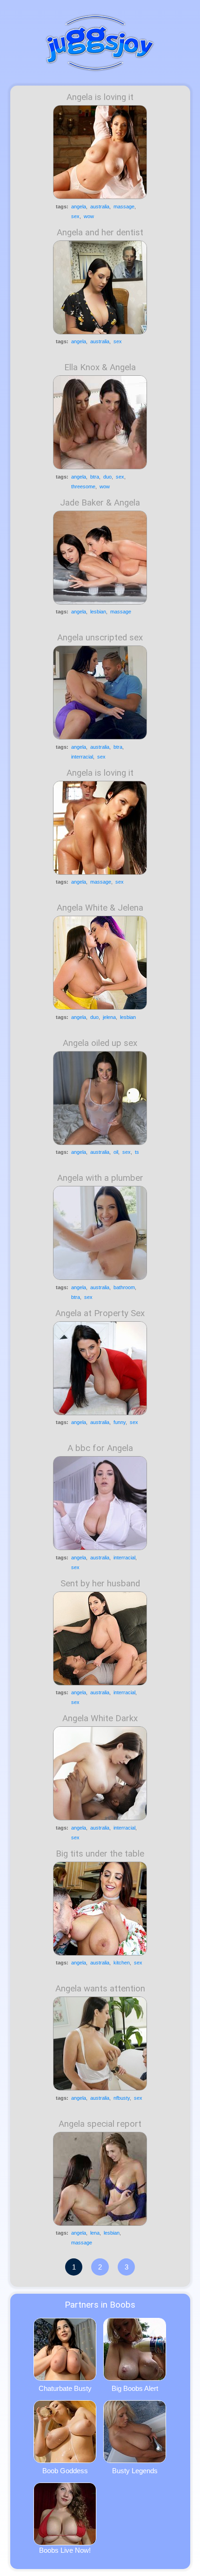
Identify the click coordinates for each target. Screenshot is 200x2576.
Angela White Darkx (100, 1718)
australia (100, 206)
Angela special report (100, 2124)
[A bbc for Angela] (100, 1503)
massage (124, 206)
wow (89, 216)
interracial (82, 757)
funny (120, 1422)
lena (95, 2233)
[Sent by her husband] (100, 1638)
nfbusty (122, 2098)
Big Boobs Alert (135, 2388)
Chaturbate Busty (65, 2388)
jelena (109, 1017)
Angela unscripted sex (100, 638)
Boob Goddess (65, 2471)
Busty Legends (135, 2471)
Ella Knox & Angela (100, 367)
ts (137, 1152)
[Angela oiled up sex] (100, 1098)
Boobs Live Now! (65, 2550)
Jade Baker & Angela (100, 503)
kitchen (122, 1963)
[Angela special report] (100, 2179)
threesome (83, 486)
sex (75, 216)
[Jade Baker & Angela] (100, 558)
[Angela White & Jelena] (100, 963)
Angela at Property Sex (100, 1313)
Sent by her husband (100, 1584)
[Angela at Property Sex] (100, 1368)
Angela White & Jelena (100, 908)
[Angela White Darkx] (100, 1773)
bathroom (124, 1287)
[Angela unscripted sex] (100, 692)
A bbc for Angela (100, 1448)
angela (79, 206)
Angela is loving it (100, 97)
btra (95, 477)
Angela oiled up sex (100, 1043)
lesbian (98, 612)
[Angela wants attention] (100, 2043)
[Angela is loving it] (100, 152)
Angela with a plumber (100, 1178)
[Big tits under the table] (100, 1909)
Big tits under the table (100, 1854)
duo (107, 477)
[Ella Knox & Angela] (100, 422)
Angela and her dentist (100, 233)
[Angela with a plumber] (100, 1233)
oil (116, 1152)
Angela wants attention (100, 1989)
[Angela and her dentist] (100, 287)
